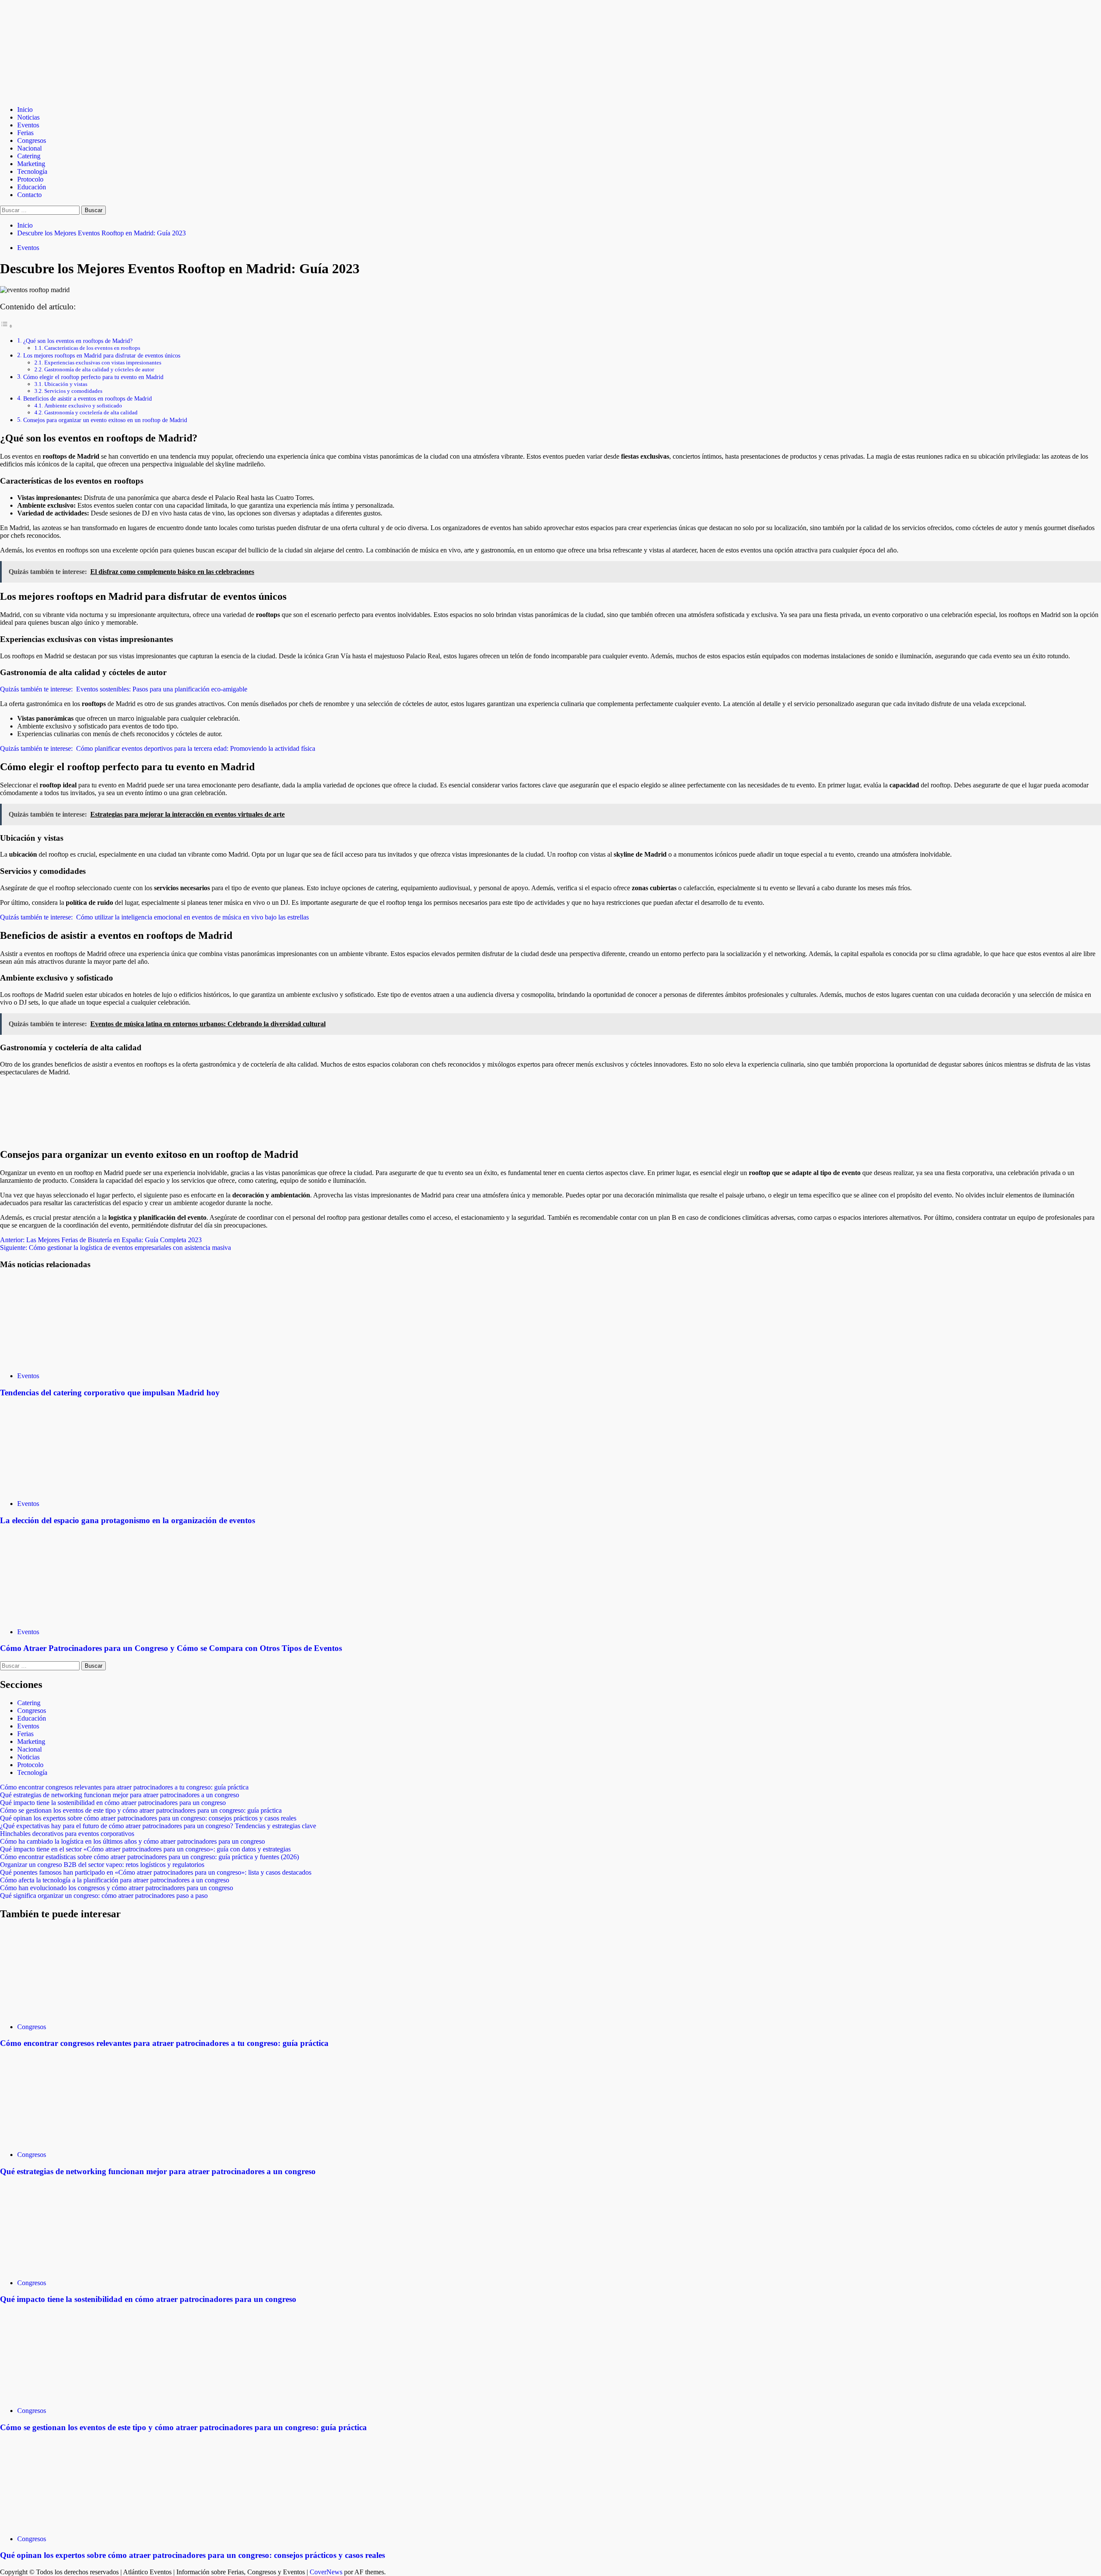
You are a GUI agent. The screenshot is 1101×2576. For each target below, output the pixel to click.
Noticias (28, 117)
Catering (29, 156)
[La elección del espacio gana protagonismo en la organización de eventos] (65, 1489)
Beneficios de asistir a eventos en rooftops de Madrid (88, 398)
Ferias (25, 133)
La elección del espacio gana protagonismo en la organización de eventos (128, 1520)
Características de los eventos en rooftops (92, 348)
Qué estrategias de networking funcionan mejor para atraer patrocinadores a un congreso (120, 1795)
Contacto (29, 195)
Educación (32, 187)
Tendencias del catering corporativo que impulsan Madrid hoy (110, 1393)
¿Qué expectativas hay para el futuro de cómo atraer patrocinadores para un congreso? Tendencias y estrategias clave (158, 1826)
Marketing (31, 164)
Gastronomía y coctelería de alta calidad (91, 412)
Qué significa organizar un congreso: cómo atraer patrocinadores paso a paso (104, 1896)
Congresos (32, 140)
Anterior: (101, 1240)
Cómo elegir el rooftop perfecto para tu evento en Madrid (93, 377)
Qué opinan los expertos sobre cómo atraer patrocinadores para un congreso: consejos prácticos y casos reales (148, 1818)
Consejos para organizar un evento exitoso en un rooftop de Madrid (105, 420)
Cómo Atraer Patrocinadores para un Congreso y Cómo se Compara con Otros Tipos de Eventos (171, 1648)
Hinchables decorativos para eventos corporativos (67, 1834)
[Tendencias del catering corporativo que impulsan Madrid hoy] (65, 1361)
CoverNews (326, 2572)
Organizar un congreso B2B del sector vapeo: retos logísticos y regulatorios (102, 1865)
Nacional (29, 148)
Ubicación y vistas (66, 384)
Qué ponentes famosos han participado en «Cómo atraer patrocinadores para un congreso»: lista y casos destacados (156, 1872)
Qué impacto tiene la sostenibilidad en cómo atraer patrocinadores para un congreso (113, 1803)
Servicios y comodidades (73, 391)
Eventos (28, 125)
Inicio (25, 110)
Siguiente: (115, 1248)
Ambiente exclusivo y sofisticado (83, 406)
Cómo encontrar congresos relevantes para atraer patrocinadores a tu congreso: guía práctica (124, 1787)
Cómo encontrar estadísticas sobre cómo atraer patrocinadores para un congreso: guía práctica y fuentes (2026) (149, 1857)
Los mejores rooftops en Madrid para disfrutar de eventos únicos (102, 355)
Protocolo (30, 179)
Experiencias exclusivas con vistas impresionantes (103, 362)
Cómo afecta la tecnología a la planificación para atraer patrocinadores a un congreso (115, 1880)
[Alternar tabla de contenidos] (6, 326)
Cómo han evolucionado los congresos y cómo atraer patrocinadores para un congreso (117, 1888)
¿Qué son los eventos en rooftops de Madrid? (78, 341)
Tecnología (32, 171)
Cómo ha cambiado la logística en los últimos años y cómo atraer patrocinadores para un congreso (132, 1841)
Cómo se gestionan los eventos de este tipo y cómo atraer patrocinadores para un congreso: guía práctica (141, 1810)
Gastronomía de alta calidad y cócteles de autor (99, 369)
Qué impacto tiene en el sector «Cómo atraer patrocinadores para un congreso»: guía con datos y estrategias (145, 1849)
